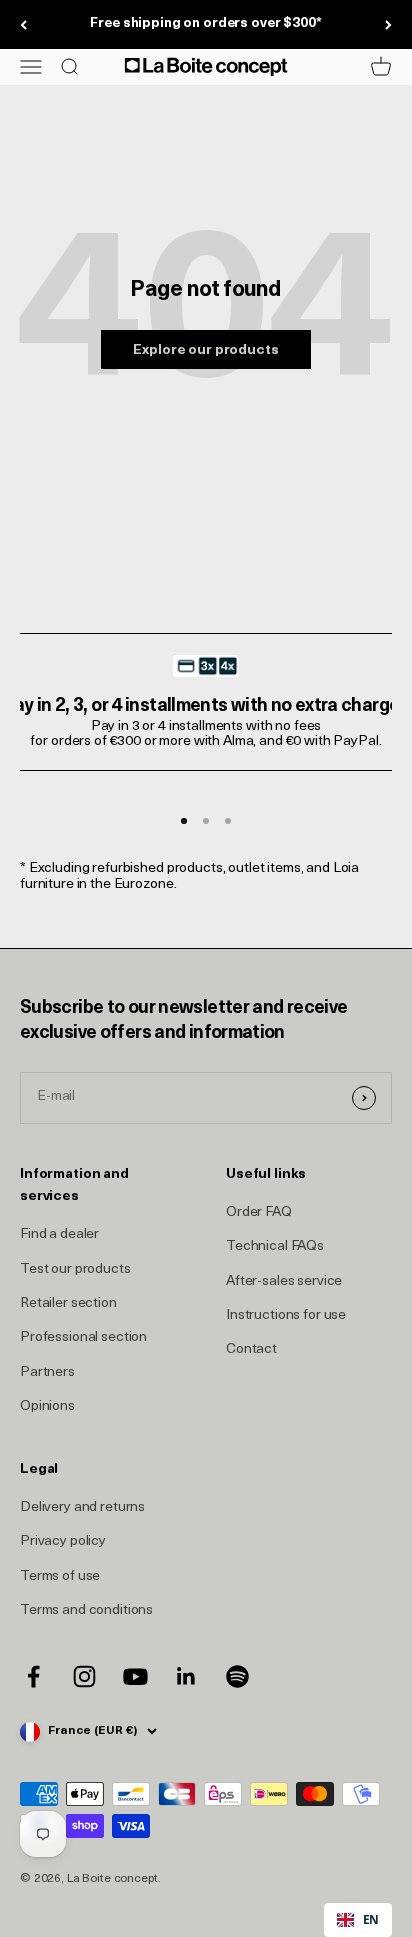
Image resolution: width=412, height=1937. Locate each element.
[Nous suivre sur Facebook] (33, 1676)
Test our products (75, 1269)
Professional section (83, 1337)
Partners (47, 1372)
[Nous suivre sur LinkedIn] (186, 1676)
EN (371, 1919)
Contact (251, 1349)
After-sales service (284, 1281)
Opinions (47, 1406)
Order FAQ (259, 1212)
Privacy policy (63, 1541)
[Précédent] (23, 25)
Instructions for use (286, 1315)
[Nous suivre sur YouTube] (135, 1676)
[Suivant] (388, 25)
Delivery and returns (82, 1507)
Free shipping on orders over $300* (205, 23)
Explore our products (205, 350)
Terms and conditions (86, 1610)
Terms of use (60, 1576)
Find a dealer (59, 1234)
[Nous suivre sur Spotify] (237, 1676)
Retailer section (68, 1303)
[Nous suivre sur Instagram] (84, 1676)
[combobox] (358, 1920)
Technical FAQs (275, 1246)
